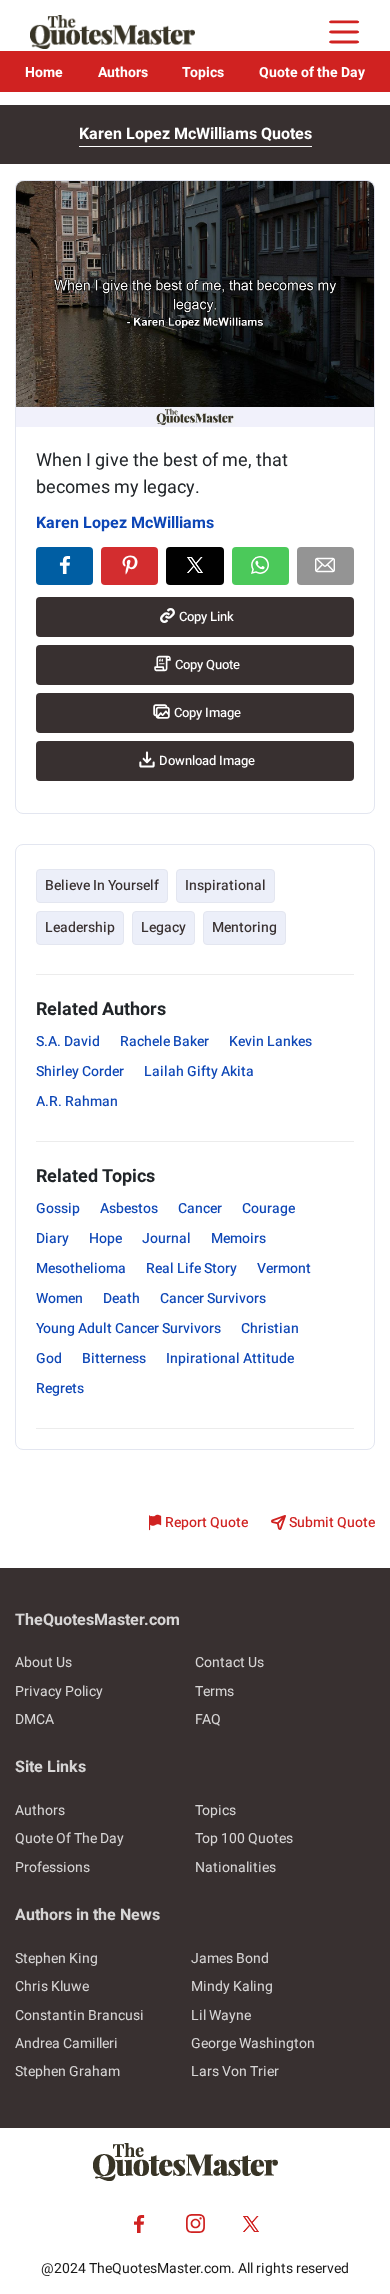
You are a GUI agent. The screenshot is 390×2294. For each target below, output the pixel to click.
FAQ (208, 1719)
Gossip (58, 1208)
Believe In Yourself (102, 885)
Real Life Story (191, 1268)
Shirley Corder (80, 1071)
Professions (52, 1867)
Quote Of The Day (69, 1838)
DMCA (34, 1719)
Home (44, 72)
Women (59, 1298)
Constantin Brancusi (79, 2015)
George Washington (253, 2043)
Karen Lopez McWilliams (125, 523)
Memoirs (238, 1238)
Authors (123, 72)
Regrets (60, 1388)
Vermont (284, 1268)
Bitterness (114, 1358)
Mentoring (244, 927)
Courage (268, 1208)
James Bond (230, 1958)
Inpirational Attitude (230, 1358)
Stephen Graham (67, 2071)
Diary (52, 1238)
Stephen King (56, 1958)
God (49, 1358)
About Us (43, 1662)
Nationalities (235, 1867)
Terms (214, 1691)
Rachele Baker (164, 1041)
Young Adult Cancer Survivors (128, 1328)
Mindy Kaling (232, 1986)
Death (121, 1298)
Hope (105, 1238)
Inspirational (225, 885)
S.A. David (68, 1041)
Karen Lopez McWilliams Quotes (195, 134)
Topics (203, 72)
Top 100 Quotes (244, 1838)
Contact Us (229, 1662)
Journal (166, 1238)
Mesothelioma (81, 1268)
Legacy (163, 927)
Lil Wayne (221, 2015)
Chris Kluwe (52, 1986)
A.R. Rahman (77, 1101)
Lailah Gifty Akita (199, 1071)
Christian (270, 1328)
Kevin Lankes (270, 1041)
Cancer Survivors (213, 1298)
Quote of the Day (312, 72)
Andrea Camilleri (66, 2043)
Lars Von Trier (235, 2071)
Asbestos (129, 1208)
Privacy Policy (59, 1691)
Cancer (200, 1208)
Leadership (80, 927)
